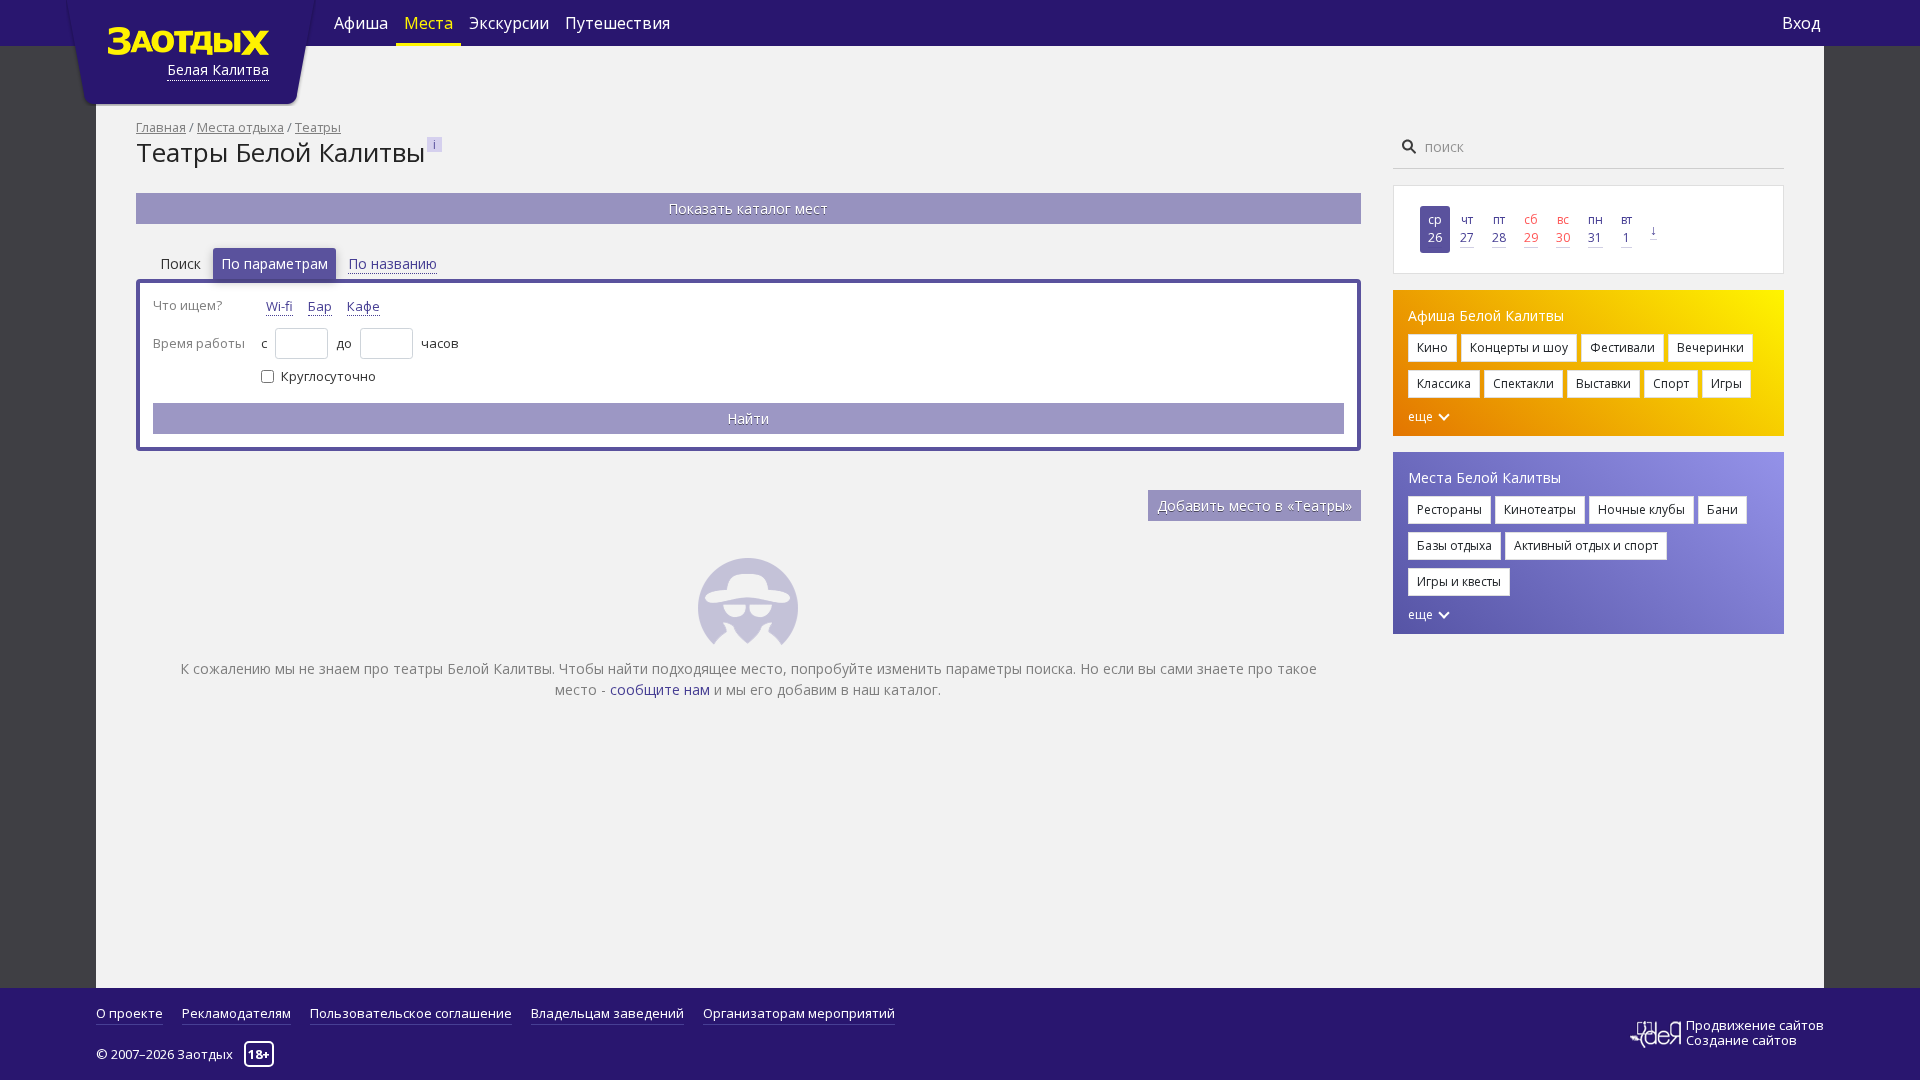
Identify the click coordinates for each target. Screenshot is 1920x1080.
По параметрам (274, 263)
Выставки (1603, 383)
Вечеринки (1710, 347)
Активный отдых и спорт (1586, 545)
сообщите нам (660, 689)
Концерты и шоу (1519, 347)
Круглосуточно (328, 376)
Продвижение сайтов (1755, 1025)
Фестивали (1622, 347)
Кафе (363, 306)
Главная (161, 127)
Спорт (1671, 383)
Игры (1726, 383)
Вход (1801, 23)
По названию (392, 263)
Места (428, 23)
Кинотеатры (1540, 509)
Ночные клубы (1641, 509)
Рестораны (1449, 509)
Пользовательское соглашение (411, 1013)
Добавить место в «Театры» (1254, 505)
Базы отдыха (1454, 545)
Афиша (361, 23)
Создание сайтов (1741, 1040)
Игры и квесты (1459, 581)
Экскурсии (509, 23)
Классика (1444, 383)
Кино (1432, 347)
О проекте (129, 1013)
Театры (318, 127)
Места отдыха (240, 127)
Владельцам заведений (607, 1013)
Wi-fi (279, 306)
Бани (1722, 509)
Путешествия (617, 23)
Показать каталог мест (748, 208)
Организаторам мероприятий (799, 1013)
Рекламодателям (236, 1013)
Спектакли (1523, 383)
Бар (320, 306)
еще (1422, 416)
